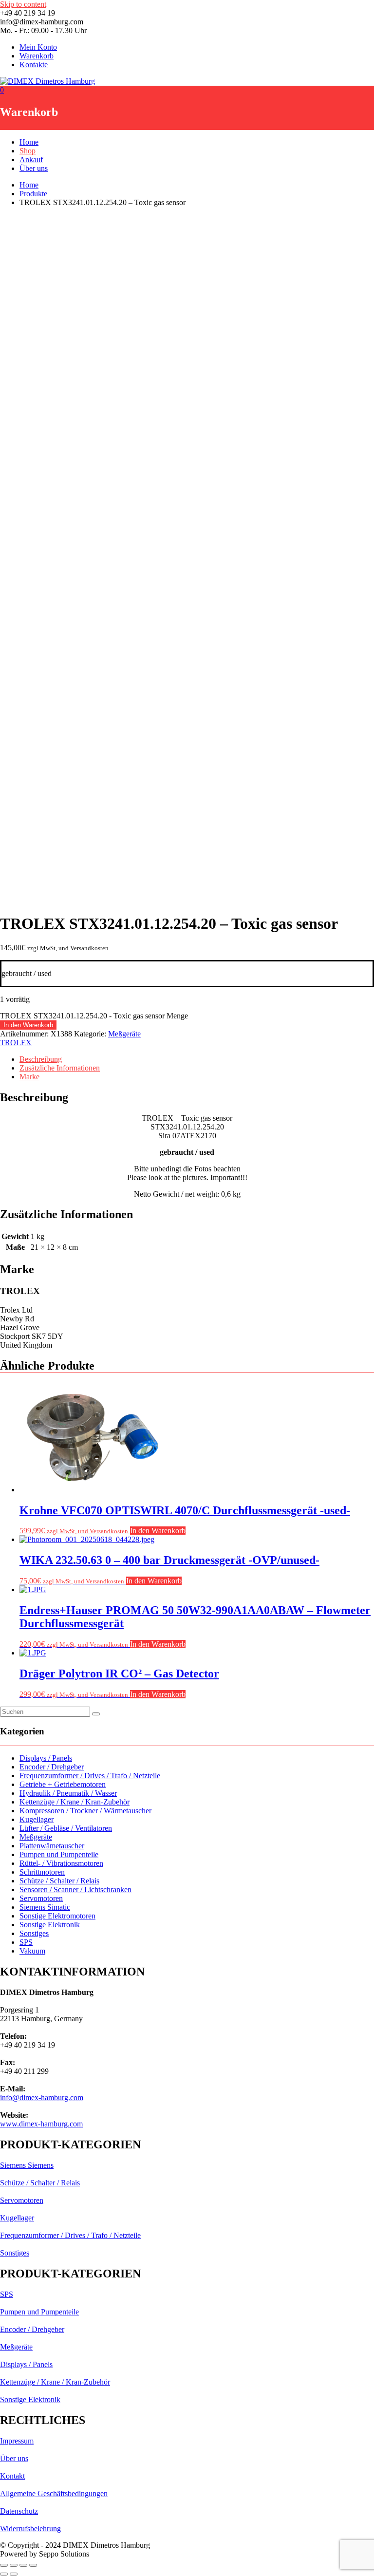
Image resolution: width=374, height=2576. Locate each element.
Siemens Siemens (27, 2165)
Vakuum (32, 1951)
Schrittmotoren (42, 1872)
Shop (28, 151)
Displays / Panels (46, 1758)
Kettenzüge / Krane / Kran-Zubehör (75, 1802)
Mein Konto (38, 47)
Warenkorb (37, 56)
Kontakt (12, 2476)
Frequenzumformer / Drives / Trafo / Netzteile (90, 1776)
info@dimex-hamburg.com (42, 2097)
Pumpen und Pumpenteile (59, 1854)
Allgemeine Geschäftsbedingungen (54, 2493)
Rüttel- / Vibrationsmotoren (61, 1863)
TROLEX (16, 1043)
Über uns (34, 168)
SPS (26, 1942)
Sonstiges (34, 1933)
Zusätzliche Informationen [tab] (60, 1068)
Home (29, 142)
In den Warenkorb (28, 1025)
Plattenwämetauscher (52, 1846)
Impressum (17, 2441)
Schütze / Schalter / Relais (59, 1881)
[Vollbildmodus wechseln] (14, 2565)
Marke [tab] (29, 1077)
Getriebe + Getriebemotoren (63, 1784)
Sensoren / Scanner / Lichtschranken (75, 1890)
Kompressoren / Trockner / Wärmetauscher (85, 1811)
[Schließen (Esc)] (33, 2565)
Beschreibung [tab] (41, 1059)
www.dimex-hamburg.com (41, 2124)
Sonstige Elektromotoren (57, 1916)
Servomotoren (41, 1898)
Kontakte (34, 65)
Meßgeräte (124, 1034)
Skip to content (23, 4)
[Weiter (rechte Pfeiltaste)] (14, 2574)
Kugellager (37, 1819)
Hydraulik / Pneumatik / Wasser (68, 1793)
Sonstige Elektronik (50, 1925)
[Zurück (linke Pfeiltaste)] (4, 2574)
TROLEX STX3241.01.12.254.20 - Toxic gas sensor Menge (94, 1016)
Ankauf (31, 160)
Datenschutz (19, 2511)
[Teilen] (23, 2565)
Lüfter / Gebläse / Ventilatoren (66, 1828)
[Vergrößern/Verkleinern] (4, 2565)
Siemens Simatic (45, 1907)
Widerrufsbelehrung (30, 2529)
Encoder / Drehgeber (52, 1767)
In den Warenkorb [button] (158, 1531)
